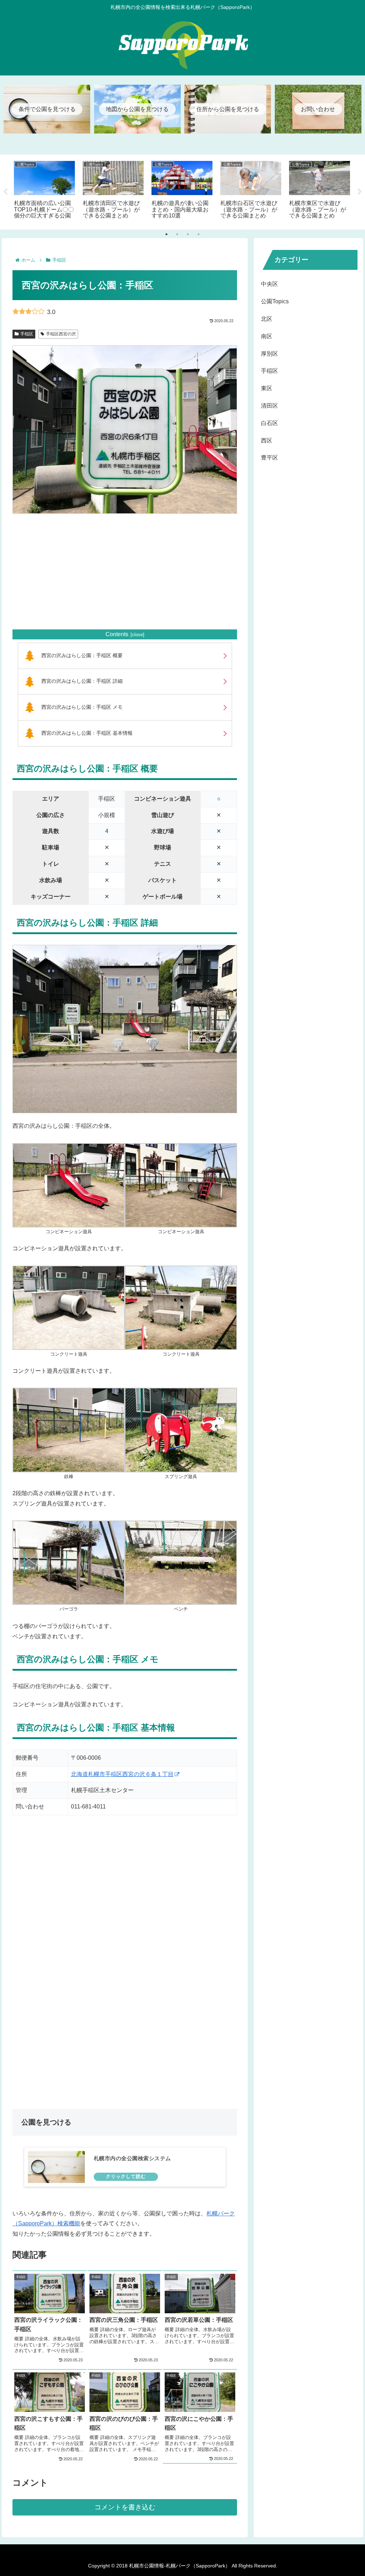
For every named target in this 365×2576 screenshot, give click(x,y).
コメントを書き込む (125, 2507)
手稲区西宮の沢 (61, 334)
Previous (5, 192)
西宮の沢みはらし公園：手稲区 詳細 (82, 681)
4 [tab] (199, 234)
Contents (117, 634)
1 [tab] (166, 234)
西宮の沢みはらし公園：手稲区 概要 (82, 655)
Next (360, 192)
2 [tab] (177, 234)
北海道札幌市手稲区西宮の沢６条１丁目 (122, 1774)
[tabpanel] (44, 191)
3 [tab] (188, 234)
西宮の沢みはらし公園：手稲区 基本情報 (87, 733)
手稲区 (27, 334)
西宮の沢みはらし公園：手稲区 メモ (82, 707)
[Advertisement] (125, 571)
